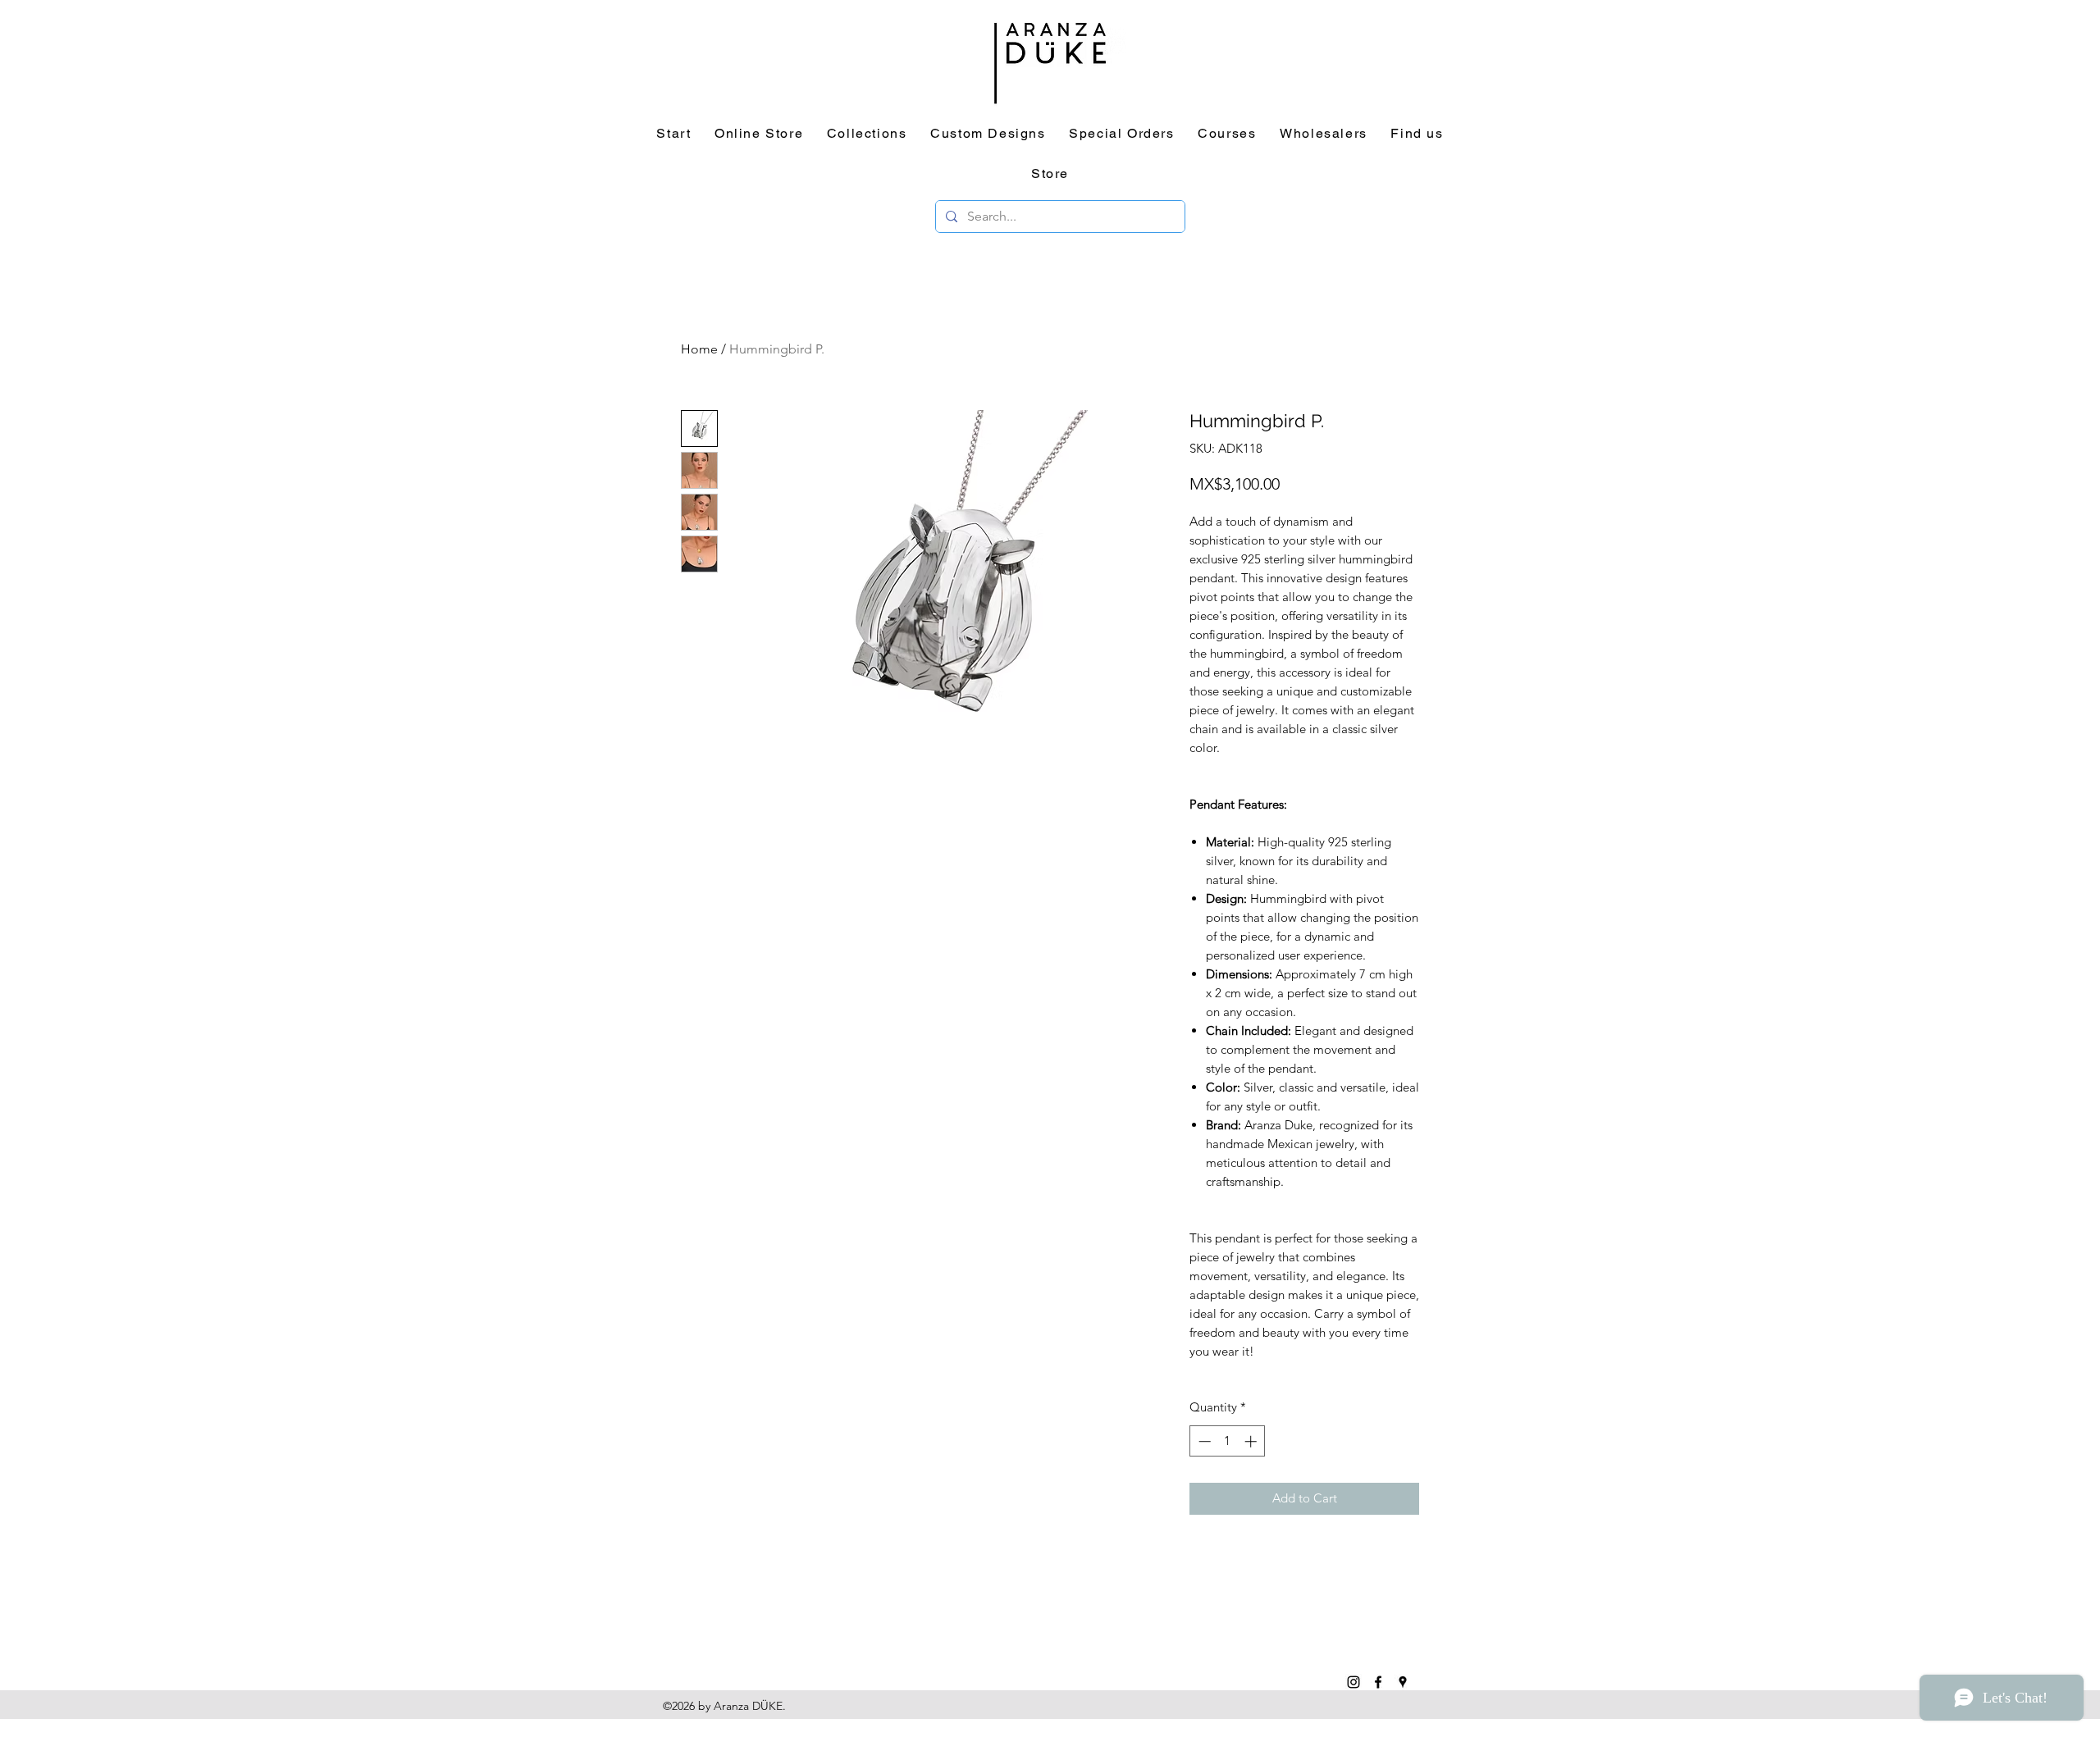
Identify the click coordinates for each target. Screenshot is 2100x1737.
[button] (1354, 660)
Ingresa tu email (1048, 939)
